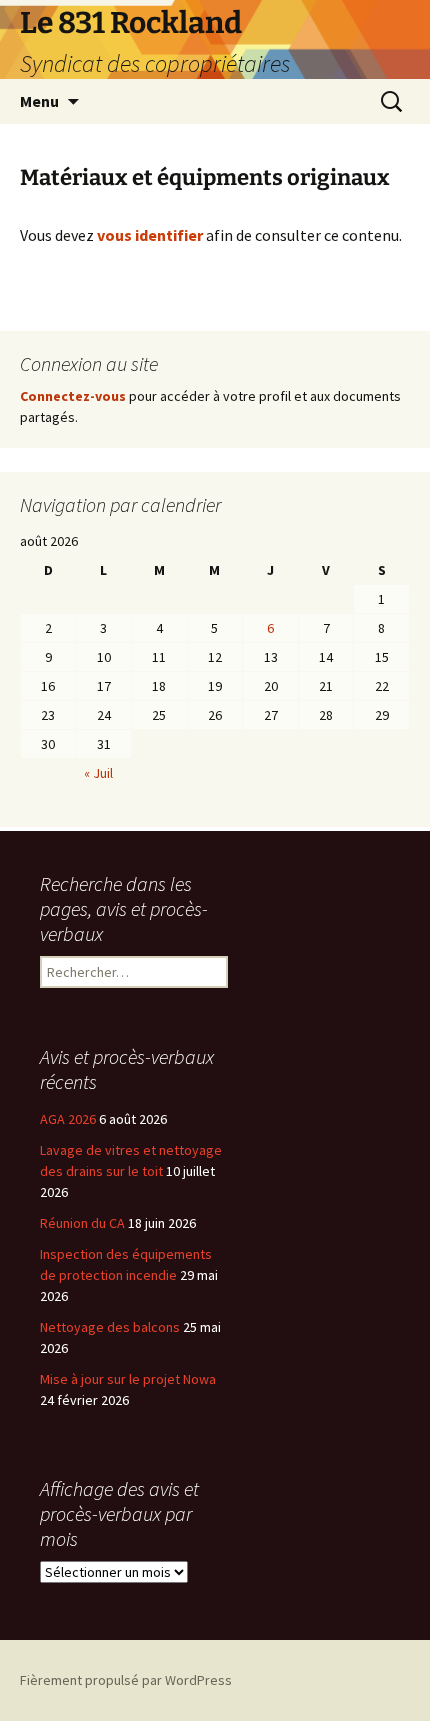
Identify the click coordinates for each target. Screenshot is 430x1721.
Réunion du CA (82, 1223)
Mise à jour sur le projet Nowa (128, 1379)
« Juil (98, 773)
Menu (39, 101)
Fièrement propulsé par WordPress (126, 1680)
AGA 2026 (68, 1119)
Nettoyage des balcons (110, 1327)
